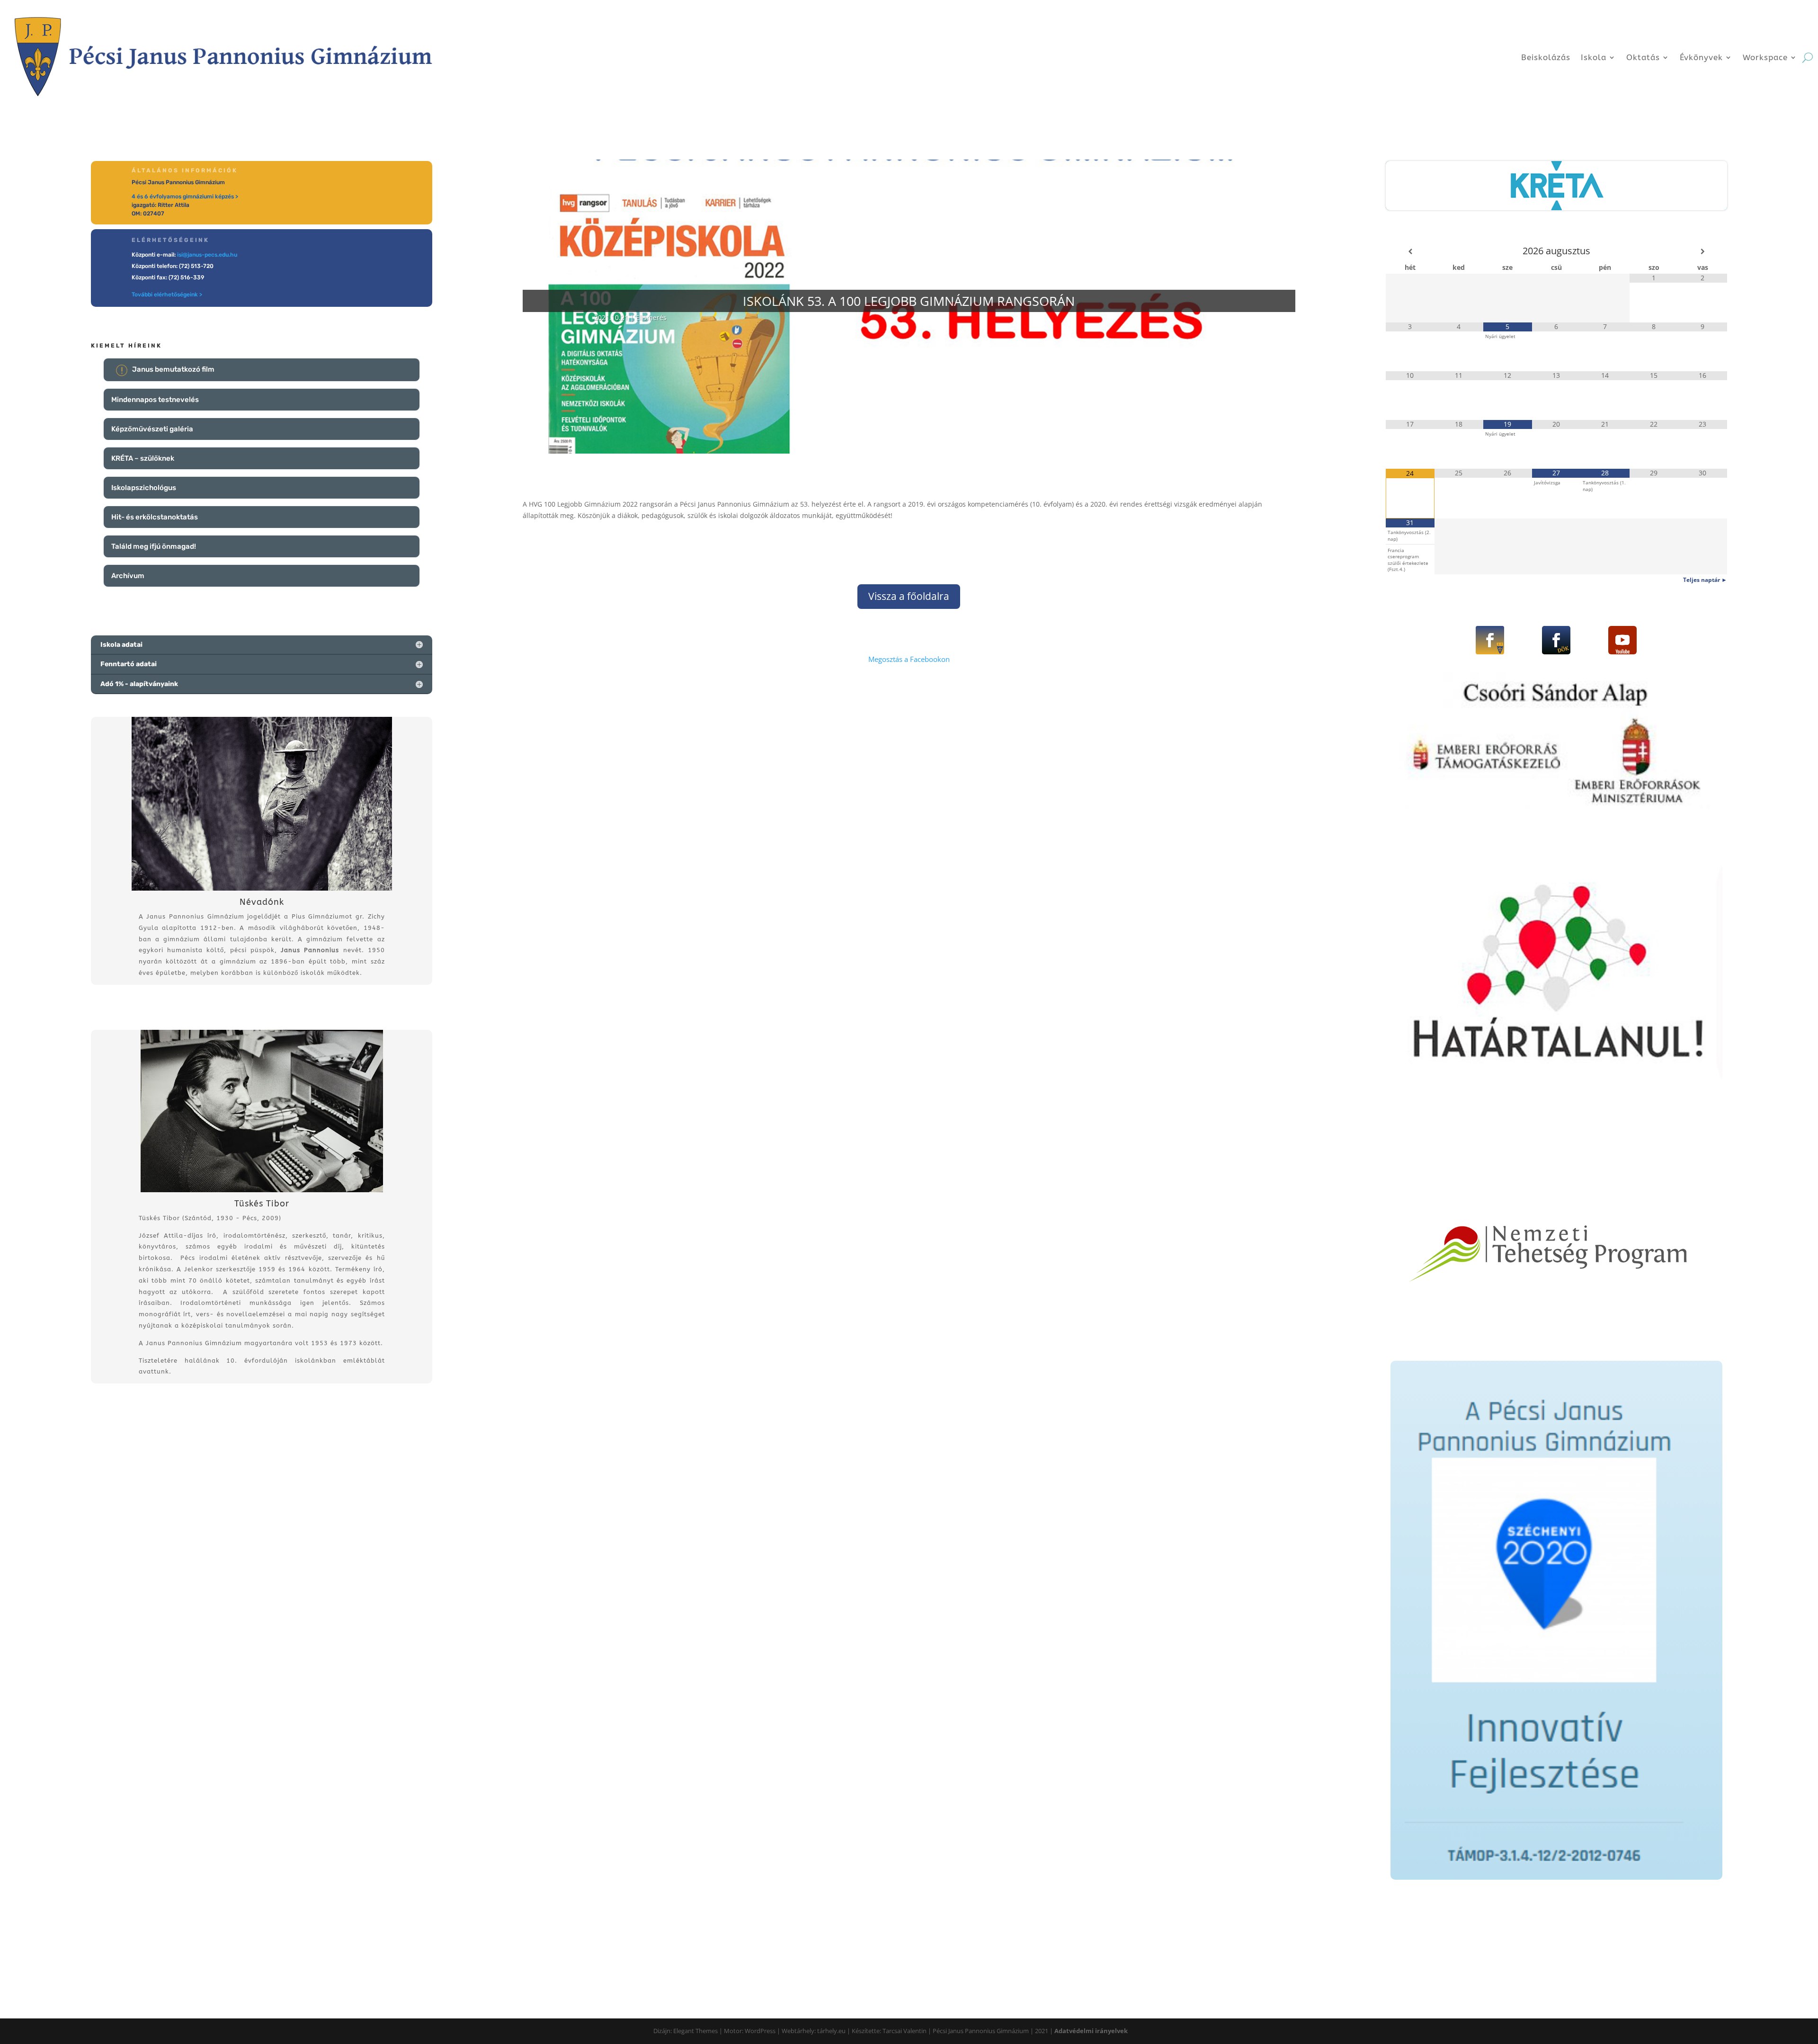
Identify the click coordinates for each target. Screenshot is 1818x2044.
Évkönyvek (1701, 57)
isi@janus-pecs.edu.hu (207, 255)
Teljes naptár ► (1705, 580)
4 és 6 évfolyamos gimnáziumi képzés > (185, 196)
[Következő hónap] (1703, 251)
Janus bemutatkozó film (173, 369)
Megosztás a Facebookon (909, 659)
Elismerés (651, 317)
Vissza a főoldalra (909, 596)
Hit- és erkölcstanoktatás (155, 517)
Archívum (128, 576)
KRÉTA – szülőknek (143, 458)
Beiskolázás (1546, 57)
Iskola (1594, 57)
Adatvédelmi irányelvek (1091, 2031)
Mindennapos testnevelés (155, 400)
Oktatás (1643, 57)
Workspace (1765, 57)
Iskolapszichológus (144, 488)
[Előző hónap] (1410, 251)
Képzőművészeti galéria (152, 429)
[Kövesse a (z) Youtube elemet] (1622, 640)
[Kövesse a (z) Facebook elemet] (1490, 640)
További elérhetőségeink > (167, 295)
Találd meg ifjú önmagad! (154, 546)
